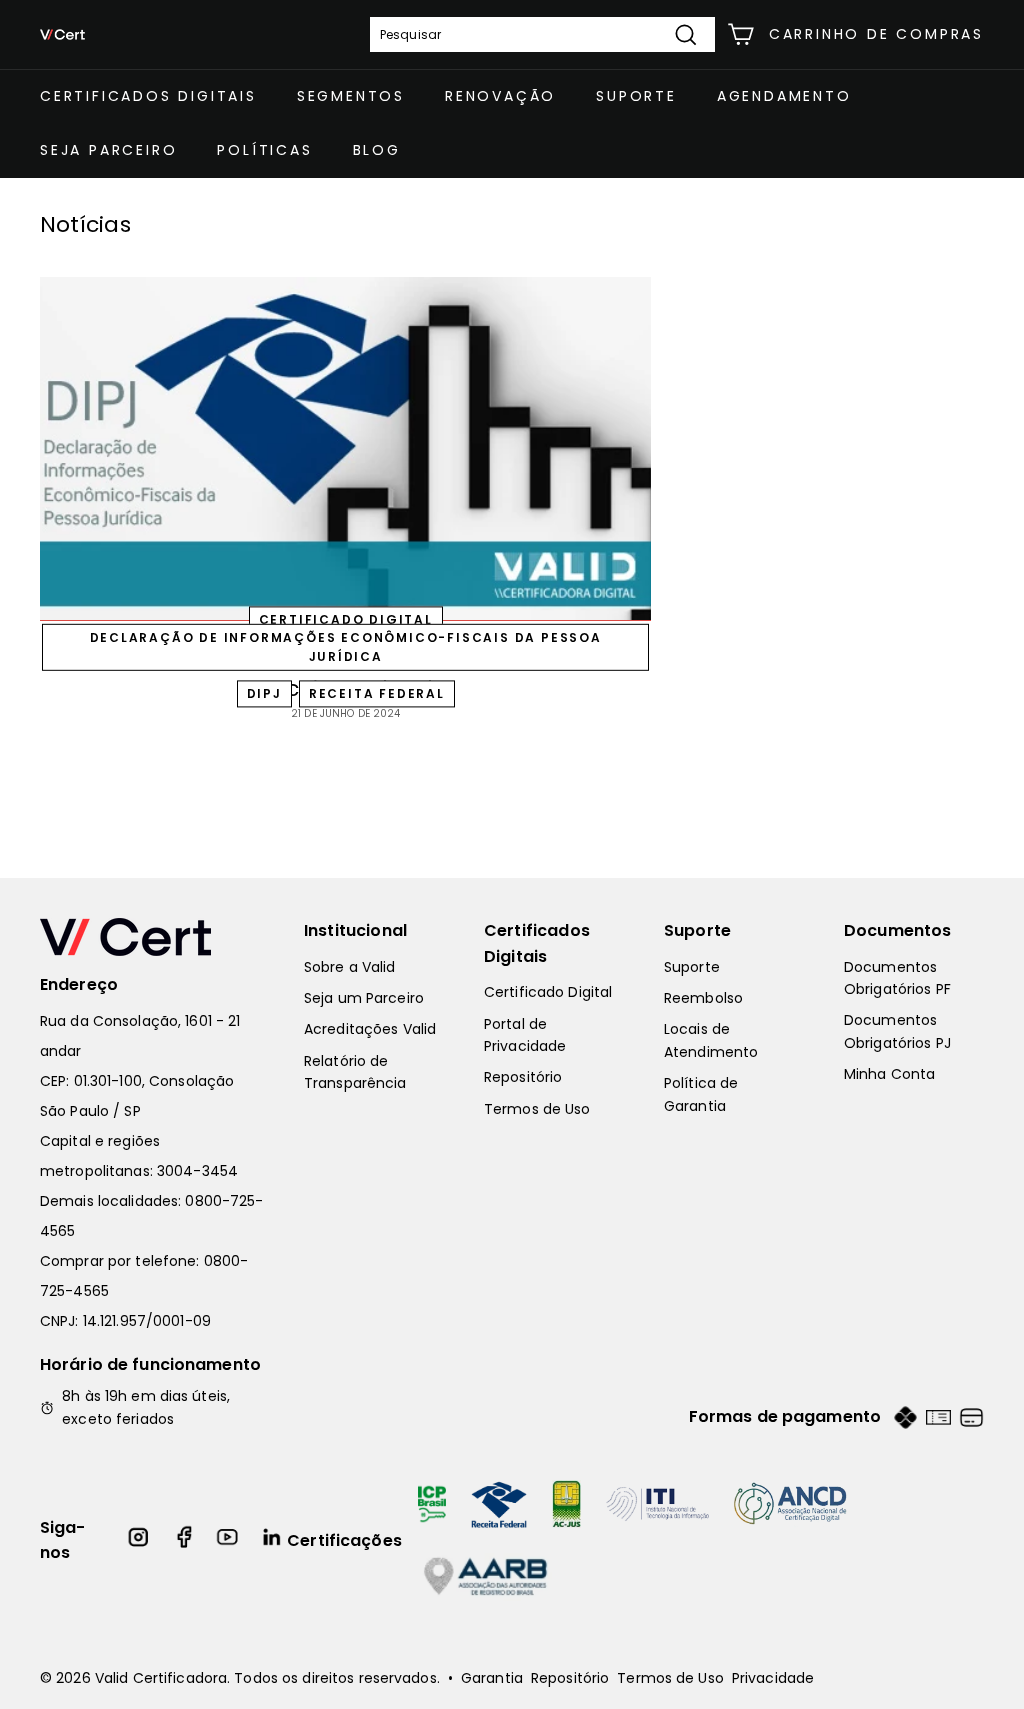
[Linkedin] (273, 1541)
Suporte (636, 96)
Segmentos (351, 96)
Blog (377, 150)
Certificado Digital (548, 992)
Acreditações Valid (370, 1029)
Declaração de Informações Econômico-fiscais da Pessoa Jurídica (346, 647)
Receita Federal (377, 693)
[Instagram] (139, 1541)
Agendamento (784, 96)
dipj (264, 693)
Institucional (355, 930)
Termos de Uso (537, 1109)
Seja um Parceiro (364, 998)
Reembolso (703, 998)
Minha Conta (889, 1074)
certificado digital (346, 620)
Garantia (492, 1678)
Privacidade (773, 1678)
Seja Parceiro (108, 150)
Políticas (264, 150)
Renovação (500, 96)
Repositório (523, 1077)
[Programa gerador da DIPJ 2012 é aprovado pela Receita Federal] (345, 449)
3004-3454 (197, 1171)
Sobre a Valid (350, 967)
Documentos (898, 930)
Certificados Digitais (148, 96)
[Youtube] (228, 1541)
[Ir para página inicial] (152, 937)
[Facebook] (184, 1541)
